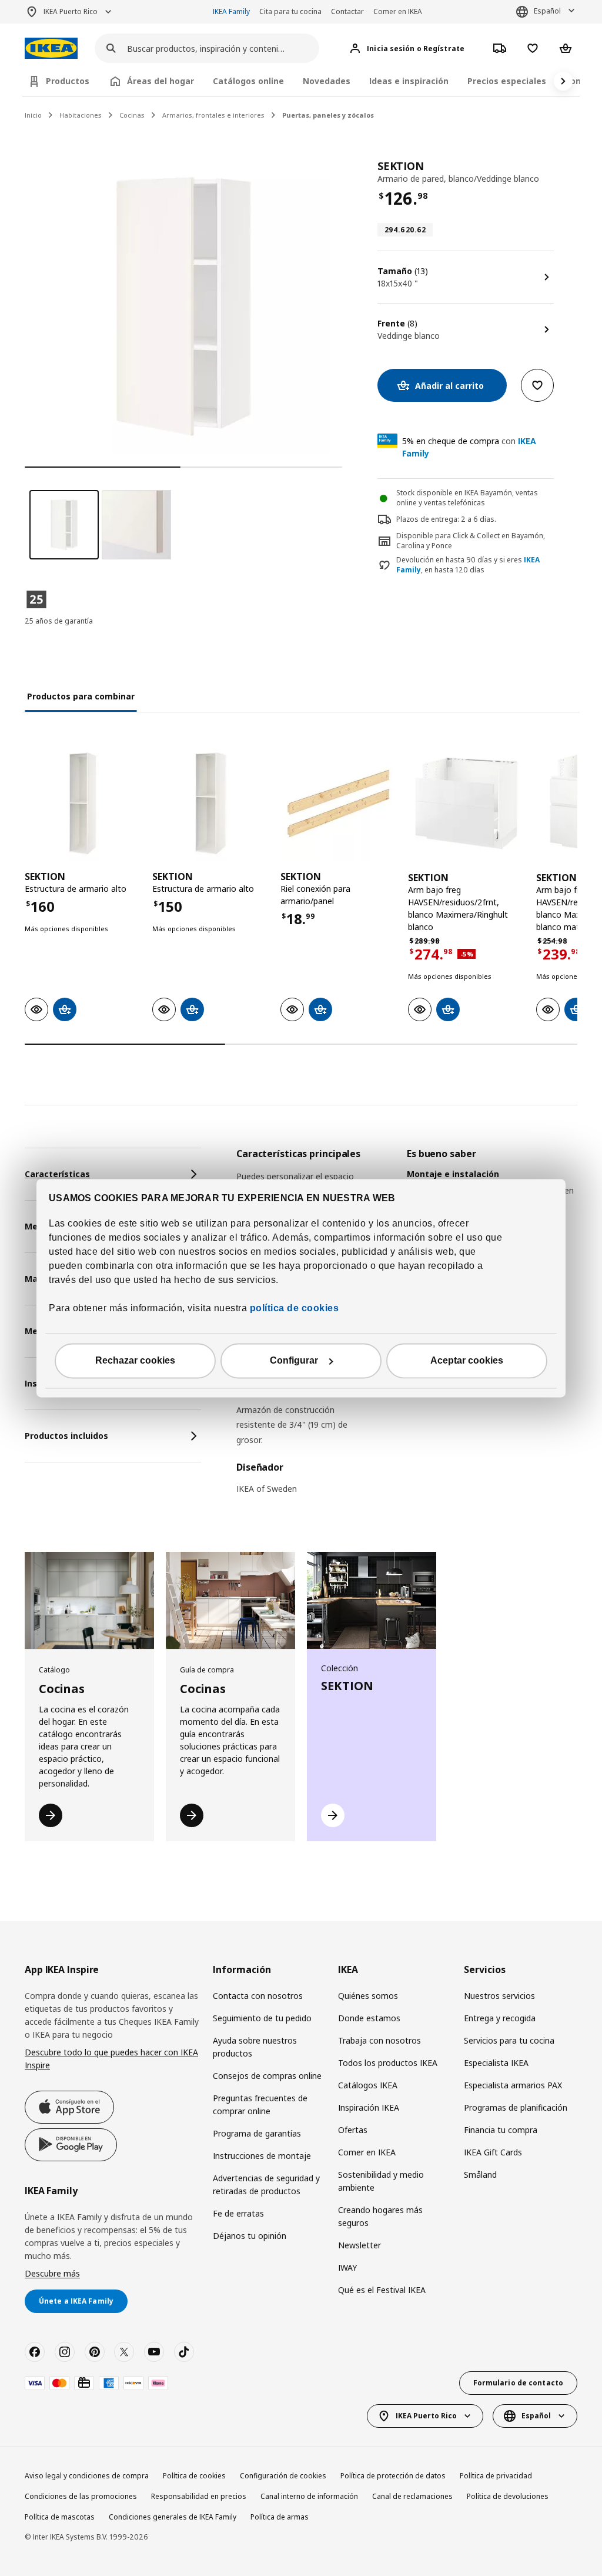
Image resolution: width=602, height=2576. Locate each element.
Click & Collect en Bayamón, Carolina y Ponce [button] (471, 541)
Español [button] (547, 11)
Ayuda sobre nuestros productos (255, 2047)
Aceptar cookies (467, 1360)
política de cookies (293, 1308)
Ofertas (353, 2130)
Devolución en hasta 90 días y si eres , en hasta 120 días (468, 565)
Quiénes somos (368, 1996)
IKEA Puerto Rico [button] (71, 11)
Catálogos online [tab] (248, 81)
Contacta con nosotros (258, 1996)
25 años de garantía (59, 621)
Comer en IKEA (398, 11)
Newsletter (359, 2245)
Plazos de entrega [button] (427, 519)
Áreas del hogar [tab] (160, 81)
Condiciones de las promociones (81, 2496)
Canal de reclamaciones (412, 2496)
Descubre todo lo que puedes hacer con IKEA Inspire (111, 2059)
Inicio (33, 115)
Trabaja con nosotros (379, 2040)
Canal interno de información (309, 2496)
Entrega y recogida (500, 2018)
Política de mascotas (60, 2517)
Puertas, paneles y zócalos (328, 115)
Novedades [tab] (327, 81)
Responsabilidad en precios (199, 2496)
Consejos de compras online (267, 2076)
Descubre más (52, 2273)
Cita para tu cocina (290, 11)
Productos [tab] (68, 81)
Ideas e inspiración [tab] (409, 81)
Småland (480, 2175)
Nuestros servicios (499, 1996)
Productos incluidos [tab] (66, 1436)
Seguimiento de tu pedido (262, 2018)
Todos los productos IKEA (388, 2063)
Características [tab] (57, 1174)
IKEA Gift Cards (493, 2152)
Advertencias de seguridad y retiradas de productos (266, 2185)
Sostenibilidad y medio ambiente (381, 2181)
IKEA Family (231, 11)
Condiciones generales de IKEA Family (173, 2517)
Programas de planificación (516, 2107)
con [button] (469, 447)
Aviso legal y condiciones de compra (87, 2476)
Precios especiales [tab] (507, 81)
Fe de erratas (238, 2213)
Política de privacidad (496, 2476)
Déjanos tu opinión (250, 2236)
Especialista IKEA (496, 2063)
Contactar (347, 11)
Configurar (294, 1360)
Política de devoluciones (508, 2496)
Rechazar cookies (135, 1360)
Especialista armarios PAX (513, 2085)
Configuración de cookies (283, 2476)
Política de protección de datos (393, 2476)
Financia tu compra (501, 2130)
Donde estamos (369, 2018)
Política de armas (280, 2517)
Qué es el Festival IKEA (382, 2290)
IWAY (347, 2267)
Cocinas (132, 115)
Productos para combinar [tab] (81, 696)
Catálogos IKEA (368, 2085)
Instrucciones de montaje (262, 2156)
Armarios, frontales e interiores (213, 115)
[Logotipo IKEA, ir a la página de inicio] (51, 49)
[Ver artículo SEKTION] (83, 803)
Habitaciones (81, 115)
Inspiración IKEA (369, 2107)
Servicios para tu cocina (509, 2040)
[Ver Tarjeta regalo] (84, 2383)
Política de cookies (194, 2476)
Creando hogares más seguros (380, 2216)
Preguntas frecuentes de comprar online (260, 2105)
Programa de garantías (257, 2133)
